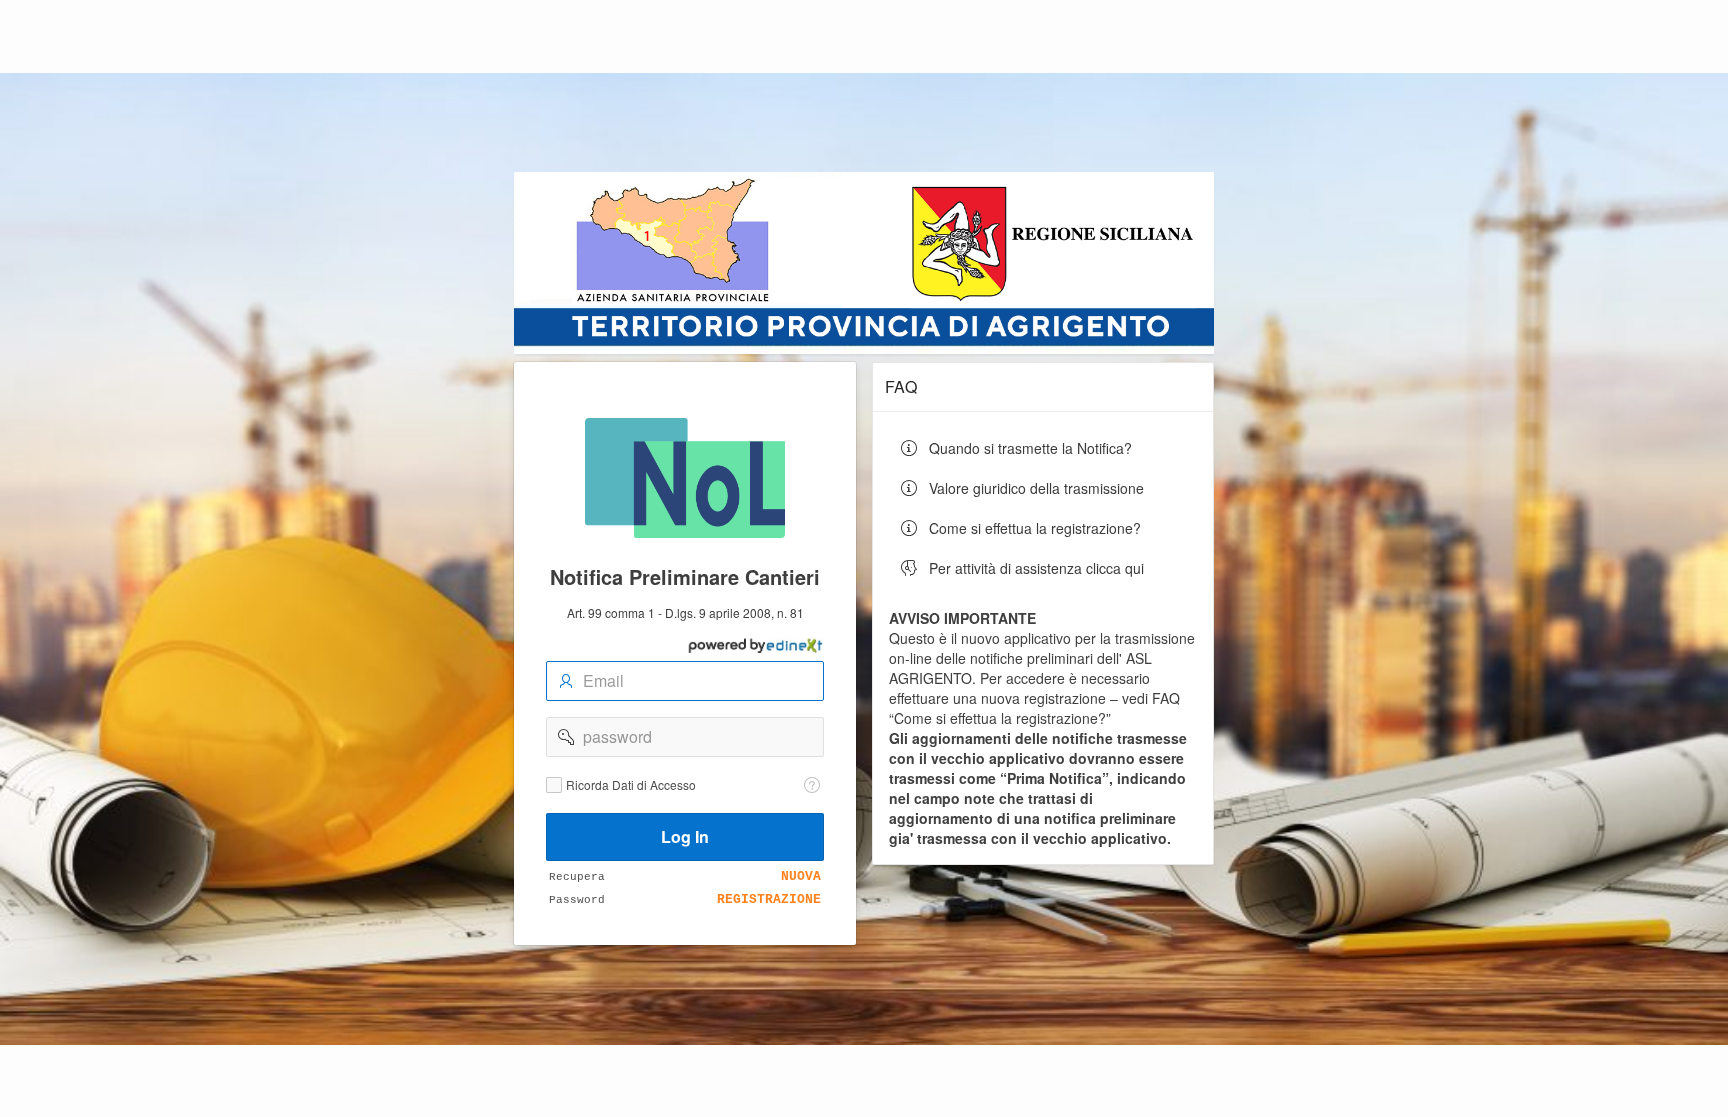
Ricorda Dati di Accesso (631, 785)
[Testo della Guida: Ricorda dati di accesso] (812, 785)
